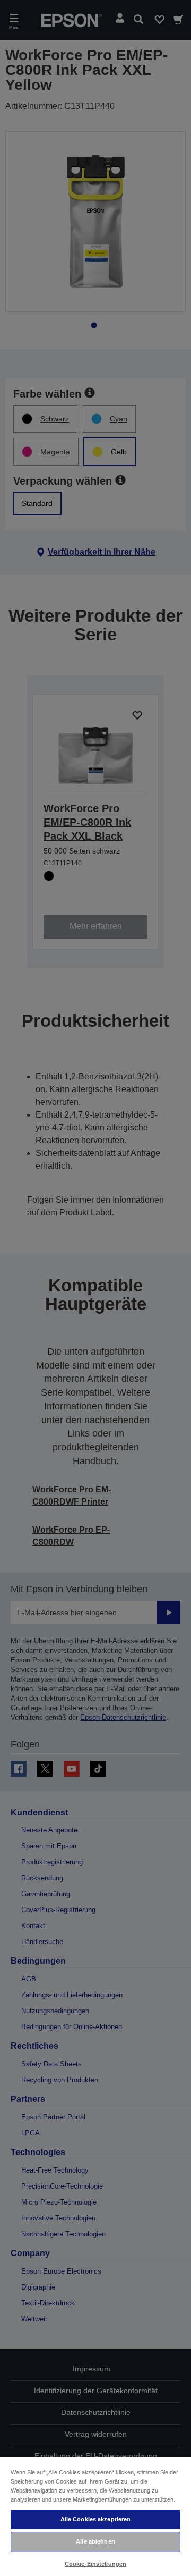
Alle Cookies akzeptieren (96, 2519)
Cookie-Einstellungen (95, 2564)
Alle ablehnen (95, 2541)
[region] (95, 2516)
